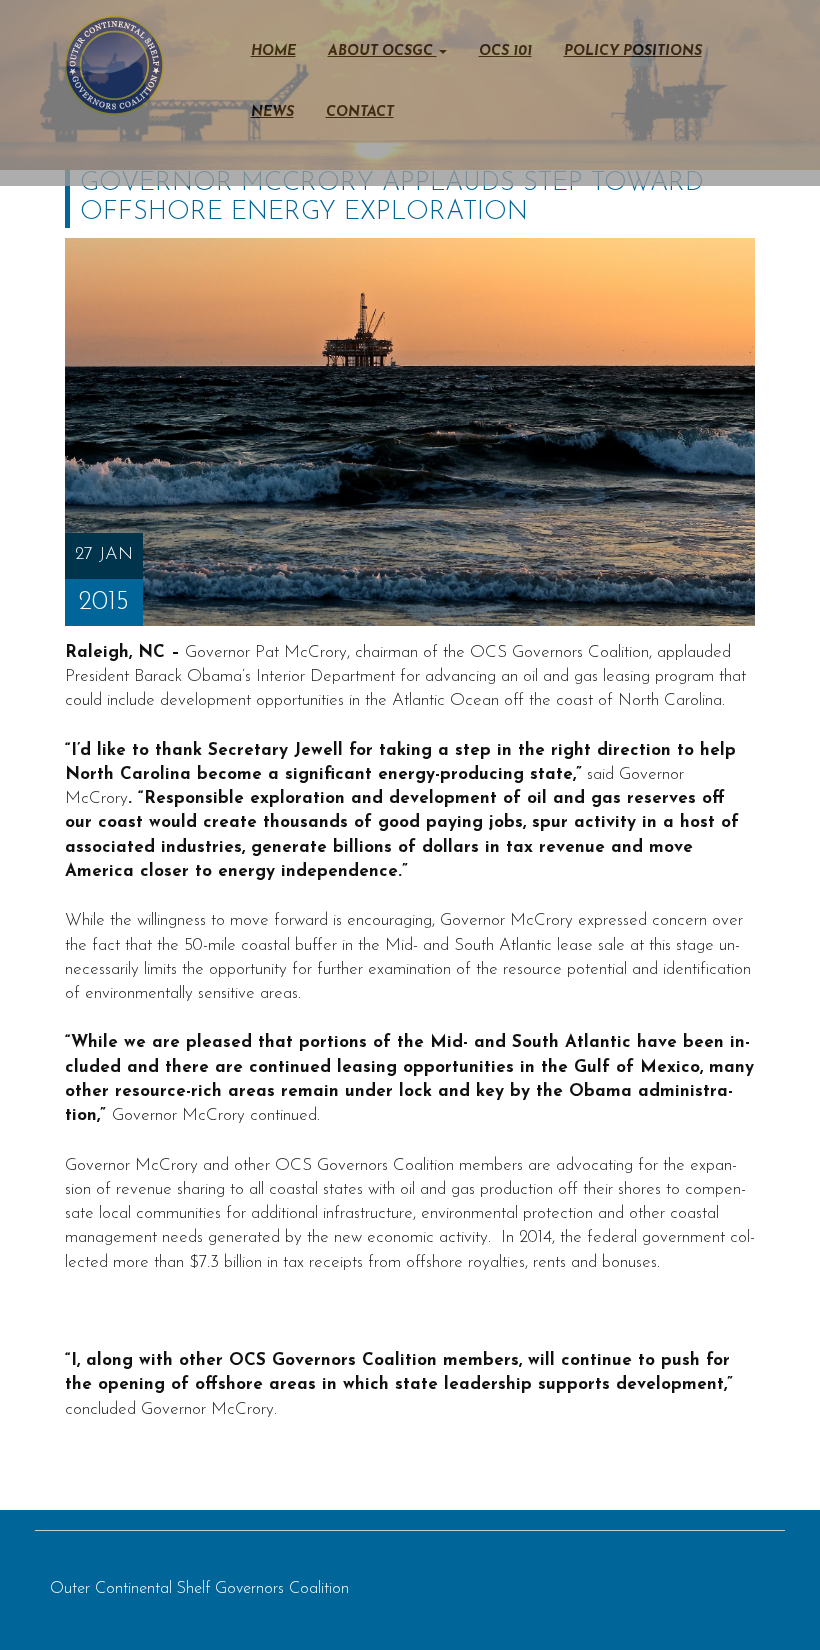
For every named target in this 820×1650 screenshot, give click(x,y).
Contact (360, 112)
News (272, 112)
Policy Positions (633, 51)
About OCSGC (382, 51)
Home (273, 51)
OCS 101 (505, 51)
